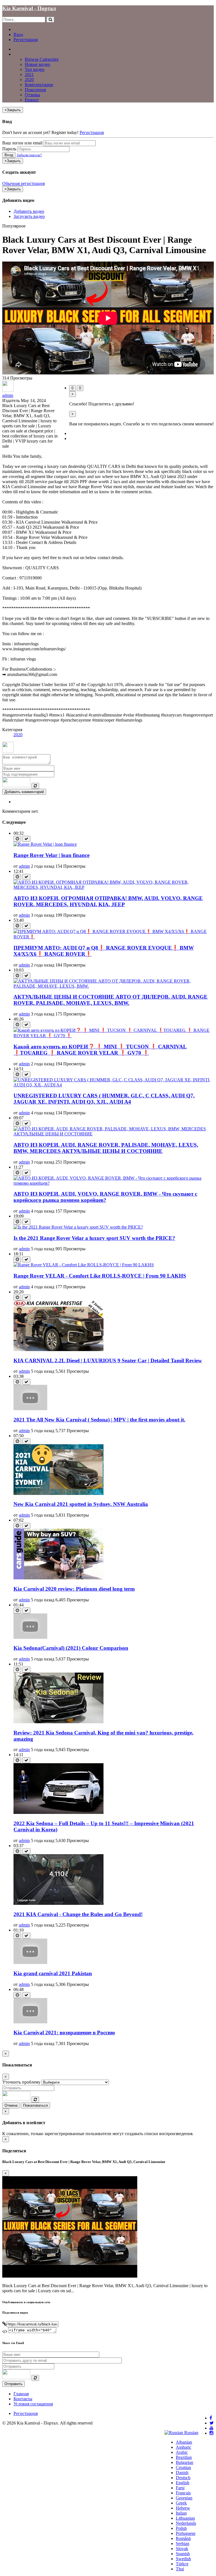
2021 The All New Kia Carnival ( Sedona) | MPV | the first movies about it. (99, 1420)
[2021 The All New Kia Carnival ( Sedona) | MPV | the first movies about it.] (30, 1409)
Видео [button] (20, 54)
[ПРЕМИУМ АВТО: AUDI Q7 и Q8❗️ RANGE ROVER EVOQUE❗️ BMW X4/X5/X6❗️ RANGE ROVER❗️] (114, 937)
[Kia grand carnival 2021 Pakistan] (30, 1962)
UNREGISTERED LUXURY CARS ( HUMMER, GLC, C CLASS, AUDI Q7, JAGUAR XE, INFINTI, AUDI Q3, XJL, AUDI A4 (104, 1099)
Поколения (35, 90)
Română (183, 2538)
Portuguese (186, 2533)
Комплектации (39, 85)
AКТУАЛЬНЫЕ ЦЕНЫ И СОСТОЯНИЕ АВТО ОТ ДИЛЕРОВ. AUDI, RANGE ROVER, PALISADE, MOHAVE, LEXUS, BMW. (111, 1000)
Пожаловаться (35, 2105)
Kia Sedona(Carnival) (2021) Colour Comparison (71, 1648)
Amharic (184, 2447)
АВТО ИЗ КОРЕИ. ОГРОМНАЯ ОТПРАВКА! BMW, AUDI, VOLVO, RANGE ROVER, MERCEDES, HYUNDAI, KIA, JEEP (108, 901)
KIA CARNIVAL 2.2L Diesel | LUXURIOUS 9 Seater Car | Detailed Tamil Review (108, 1360)
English (183, 2483)
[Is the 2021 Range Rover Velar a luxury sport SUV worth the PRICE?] (78, 1227)
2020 (29, 80)
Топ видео (35, 69)
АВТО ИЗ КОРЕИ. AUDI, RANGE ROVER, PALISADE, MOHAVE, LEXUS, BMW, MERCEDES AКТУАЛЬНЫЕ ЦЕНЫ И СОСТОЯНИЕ (106, 1148)
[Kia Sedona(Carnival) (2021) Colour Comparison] (30, 1637)
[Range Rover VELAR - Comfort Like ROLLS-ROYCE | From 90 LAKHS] (84, 1265)
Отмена (11, 2105)
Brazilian (184, 2457)
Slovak (182, 2549)
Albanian (184, 2442)
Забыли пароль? (29, 155)
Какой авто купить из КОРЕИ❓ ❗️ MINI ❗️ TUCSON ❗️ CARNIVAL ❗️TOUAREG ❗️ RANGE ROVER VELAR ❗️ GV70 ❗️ (100, 1050)
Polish (181, 2528)
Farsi (180, 2488)
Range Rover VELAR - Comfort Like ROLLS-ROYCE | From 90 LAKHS (100, 1276)
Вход (18, 34)
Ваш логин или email (22, 143)
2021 (29, 74)
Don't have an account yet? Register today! (40, 132)
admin (8, 395)
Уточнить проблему (21, 2082)
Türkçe (182, 2564)
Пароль (9, 149)
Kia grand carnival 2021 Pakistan (53, 1973)
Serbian (183, 2543)
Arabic (182, 2452)
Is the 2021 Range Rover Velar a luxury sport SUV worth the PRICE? (94, 1238)
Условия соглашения (33, 2404)
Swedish (183, 2559)
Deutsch (183, 2478)
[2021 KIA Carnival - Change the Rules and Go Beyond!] (58, 1903)
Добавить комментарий (24, 792)
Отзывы (32, 95)
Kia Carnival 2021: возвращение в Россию (64, 2033)
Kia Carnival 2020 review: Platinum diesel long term (74, 1589)
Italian (181, 2513)
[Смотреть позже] (17, 839)
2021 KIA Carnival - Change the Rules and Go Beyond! (78, 1914)
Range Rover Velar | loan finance (51, 855)
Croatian (183, 2467)
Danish (182, 2473)
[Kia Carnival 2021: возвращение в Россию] (30, 2022)
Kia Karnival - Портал (29, 8)
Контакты (23, 2399)
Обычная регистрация (23, 183)
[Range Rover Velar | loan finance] (45, 844)
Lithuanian (185, 2518)
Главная (21, 49)
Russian (191, 2433)
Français (183, 2493)
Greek (181, 2503)
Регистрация (26, 40)
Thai (180, 2569)
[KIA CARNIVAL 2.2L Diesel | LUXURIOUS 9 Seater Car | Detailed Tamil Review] (58, 1350)
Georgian (184, 2498)
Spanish (183, 2554)
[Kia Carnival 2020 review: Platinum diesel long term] (58, 1578)
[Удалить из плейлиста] (26, 839)
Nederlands (186, 2523)
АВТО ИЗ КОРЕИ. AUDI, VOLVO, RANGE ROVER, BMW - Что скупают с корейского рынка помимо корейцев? (105, 1197)
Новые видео (37, 64)
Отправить (13, 2384)
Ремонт (32, 100)
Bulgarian (184, 2462)
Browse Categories (42, 59)
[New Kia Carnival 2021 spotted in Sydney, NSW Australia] (58, 1493)
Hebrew (183, 2508)
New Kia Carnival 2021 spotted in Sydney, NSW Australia (81, 1504)
